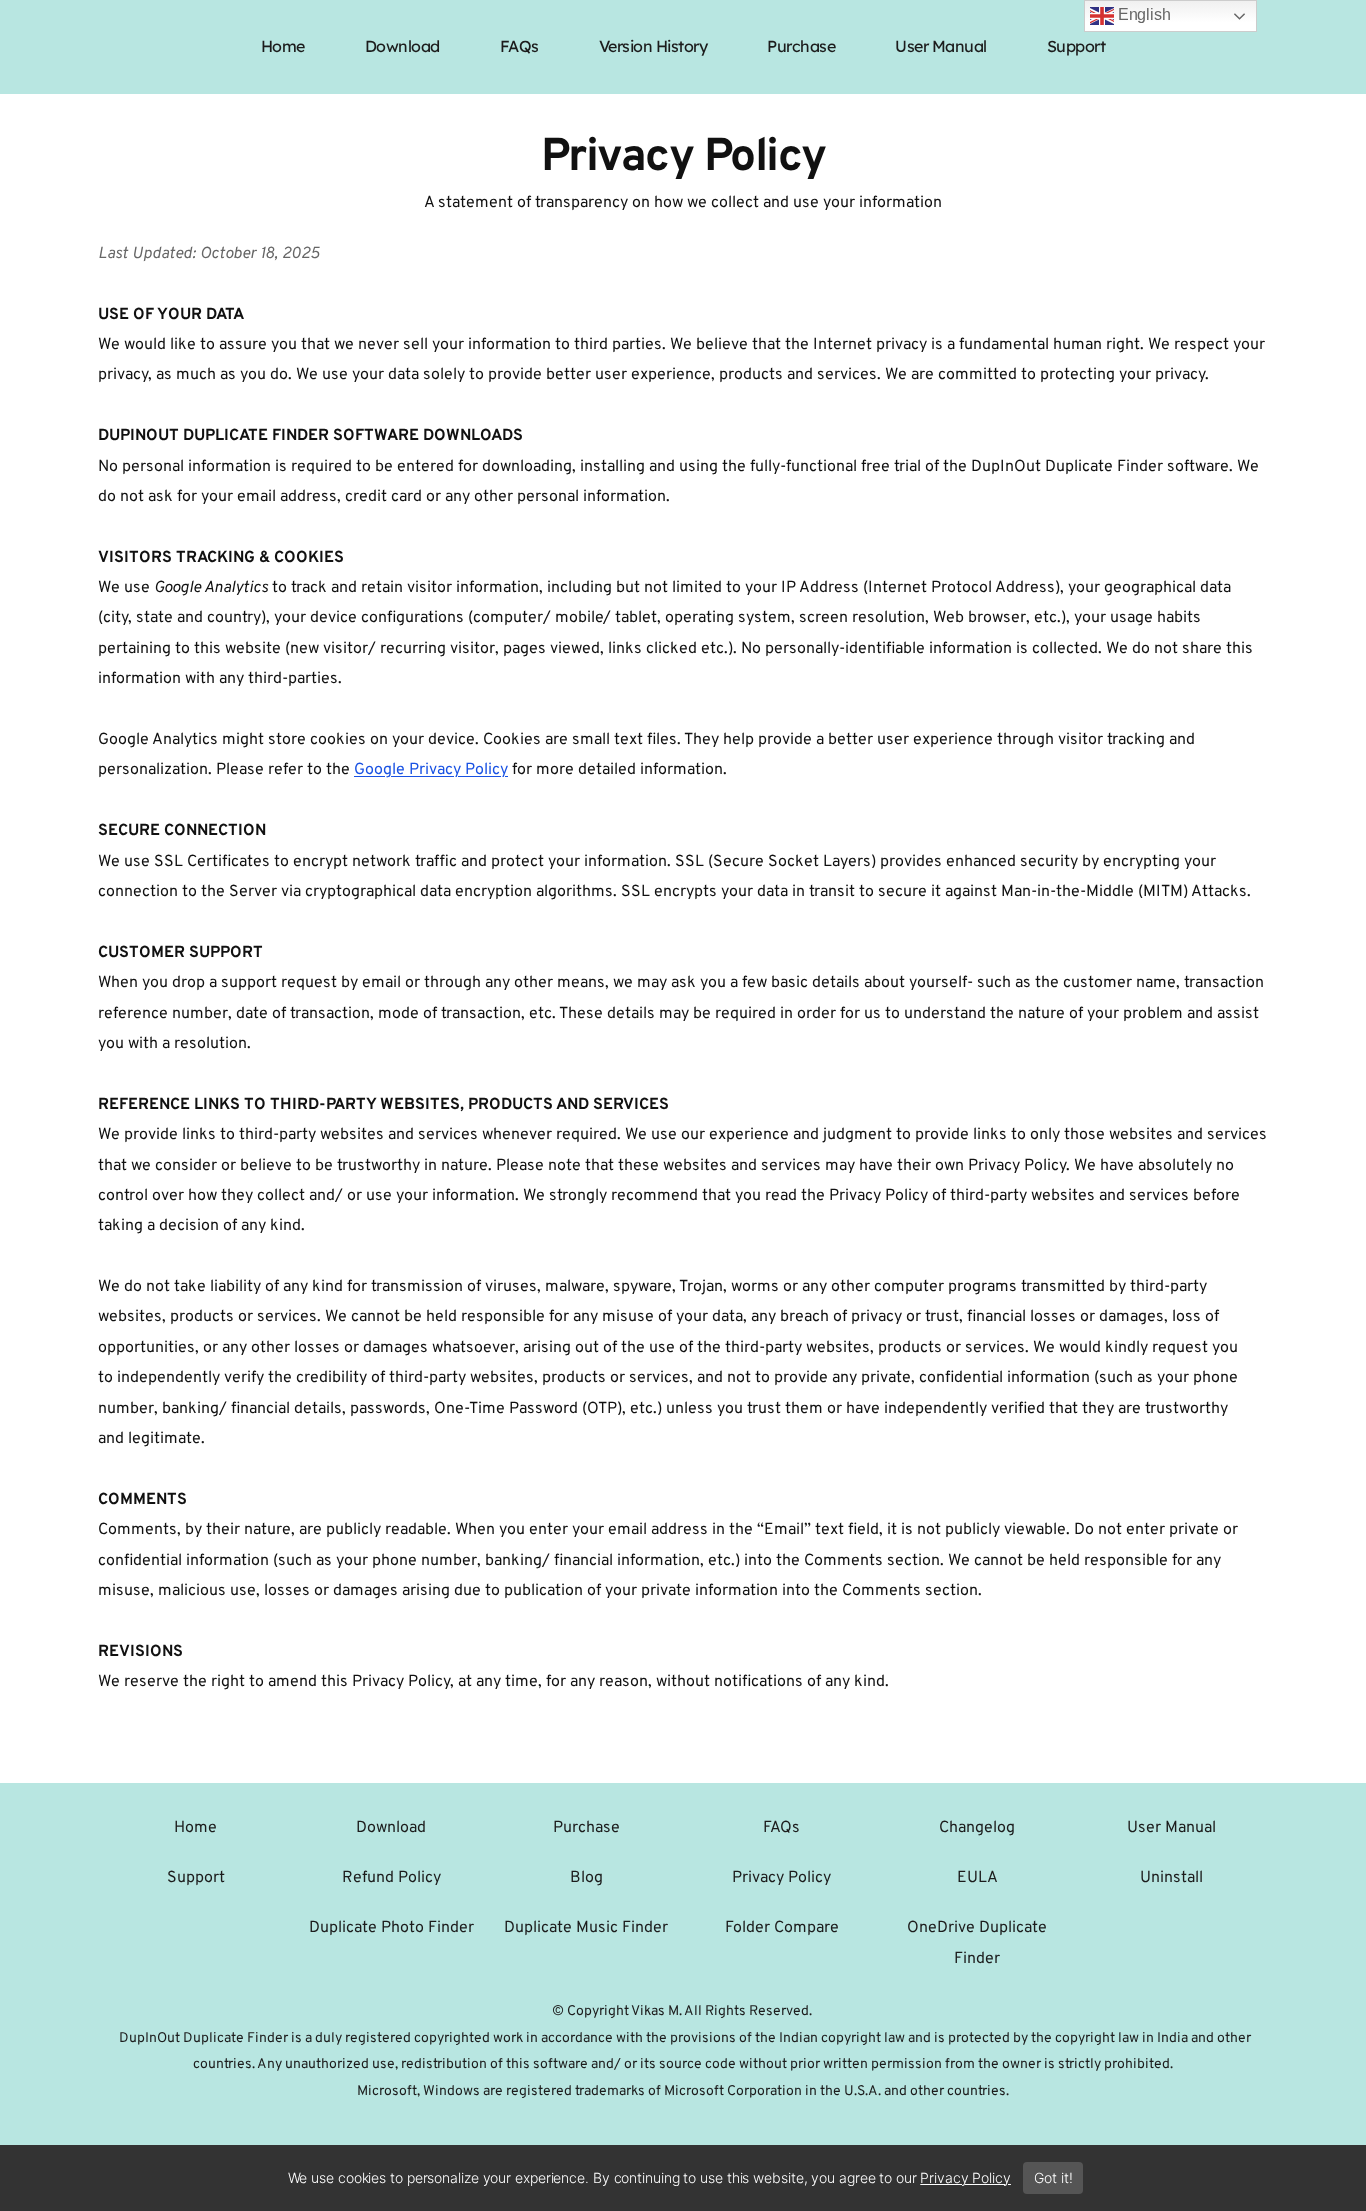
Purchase (586, 1828)
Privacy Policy (781, 1878)
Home (195, 1828)
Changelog (977, 1828)
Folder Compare (782, 1928)
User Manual (1171, 1828)
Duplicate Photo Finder (391, 1928)
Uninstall (1171, 1878)
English (1142, 14)
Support (196, 1878)
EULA (977, 1878)
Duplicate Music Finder (586, 1928)
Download (391, 1828)
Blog (586, 1878)
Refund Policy (391, 1878)
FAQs (781, 1828)
